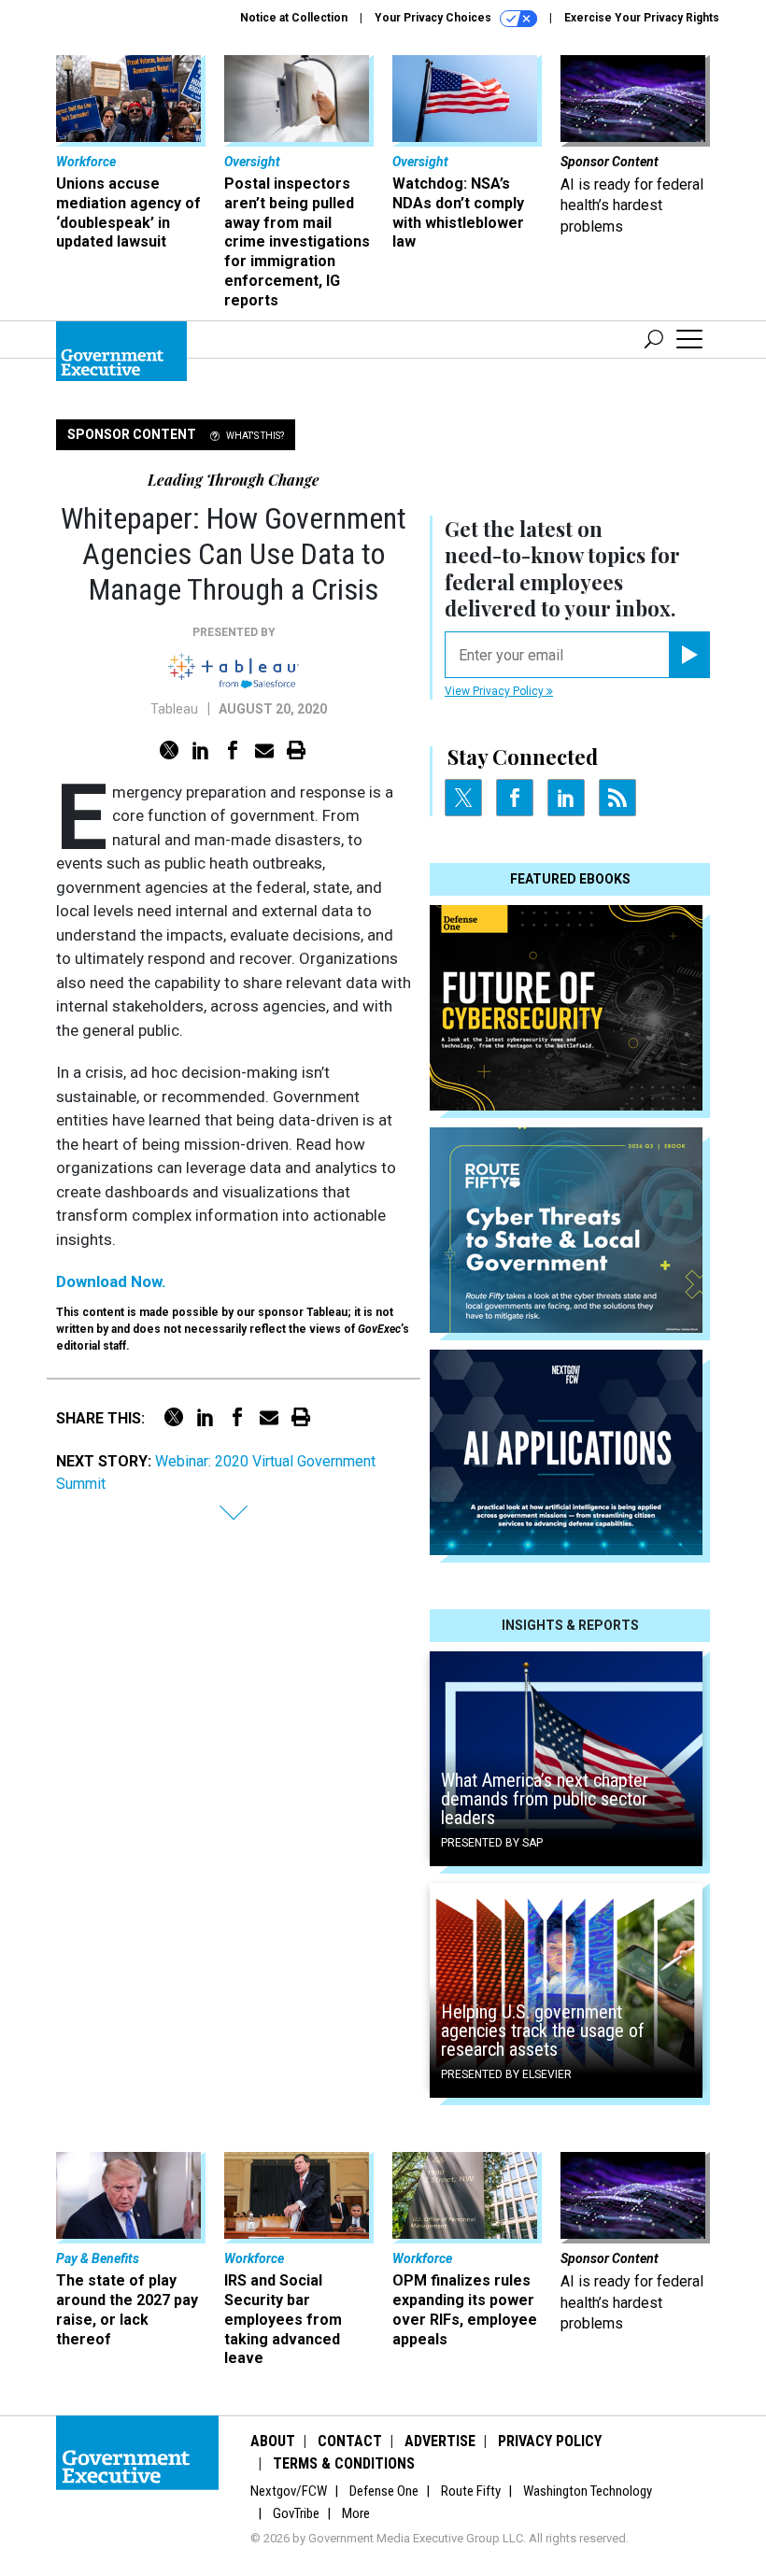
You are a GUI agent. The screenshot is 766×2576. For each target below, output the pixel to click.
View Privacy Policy (496, 691)
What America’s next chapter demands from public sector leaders (545, 1799)
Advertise (440, 2441)
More (356, 2513)
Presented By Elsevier (506, 2074)
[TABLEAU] (234, 671)
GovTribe (296, 2513)
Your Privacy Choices (434, 18)
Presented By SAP (492, 1843)
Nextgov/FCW (289, 2491)
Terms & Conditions (344, 2463)
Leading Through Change (234, 480)
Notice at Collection (294, 18)
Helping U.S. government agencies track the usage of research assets (543, 2031)
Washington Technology (588, 2491)
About (273, 2441)
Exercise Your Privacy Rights (642, 18)
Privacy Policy (550, 2441)
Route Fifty (471, 2491)
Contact (350, 2441)
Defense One (384, 2491)
